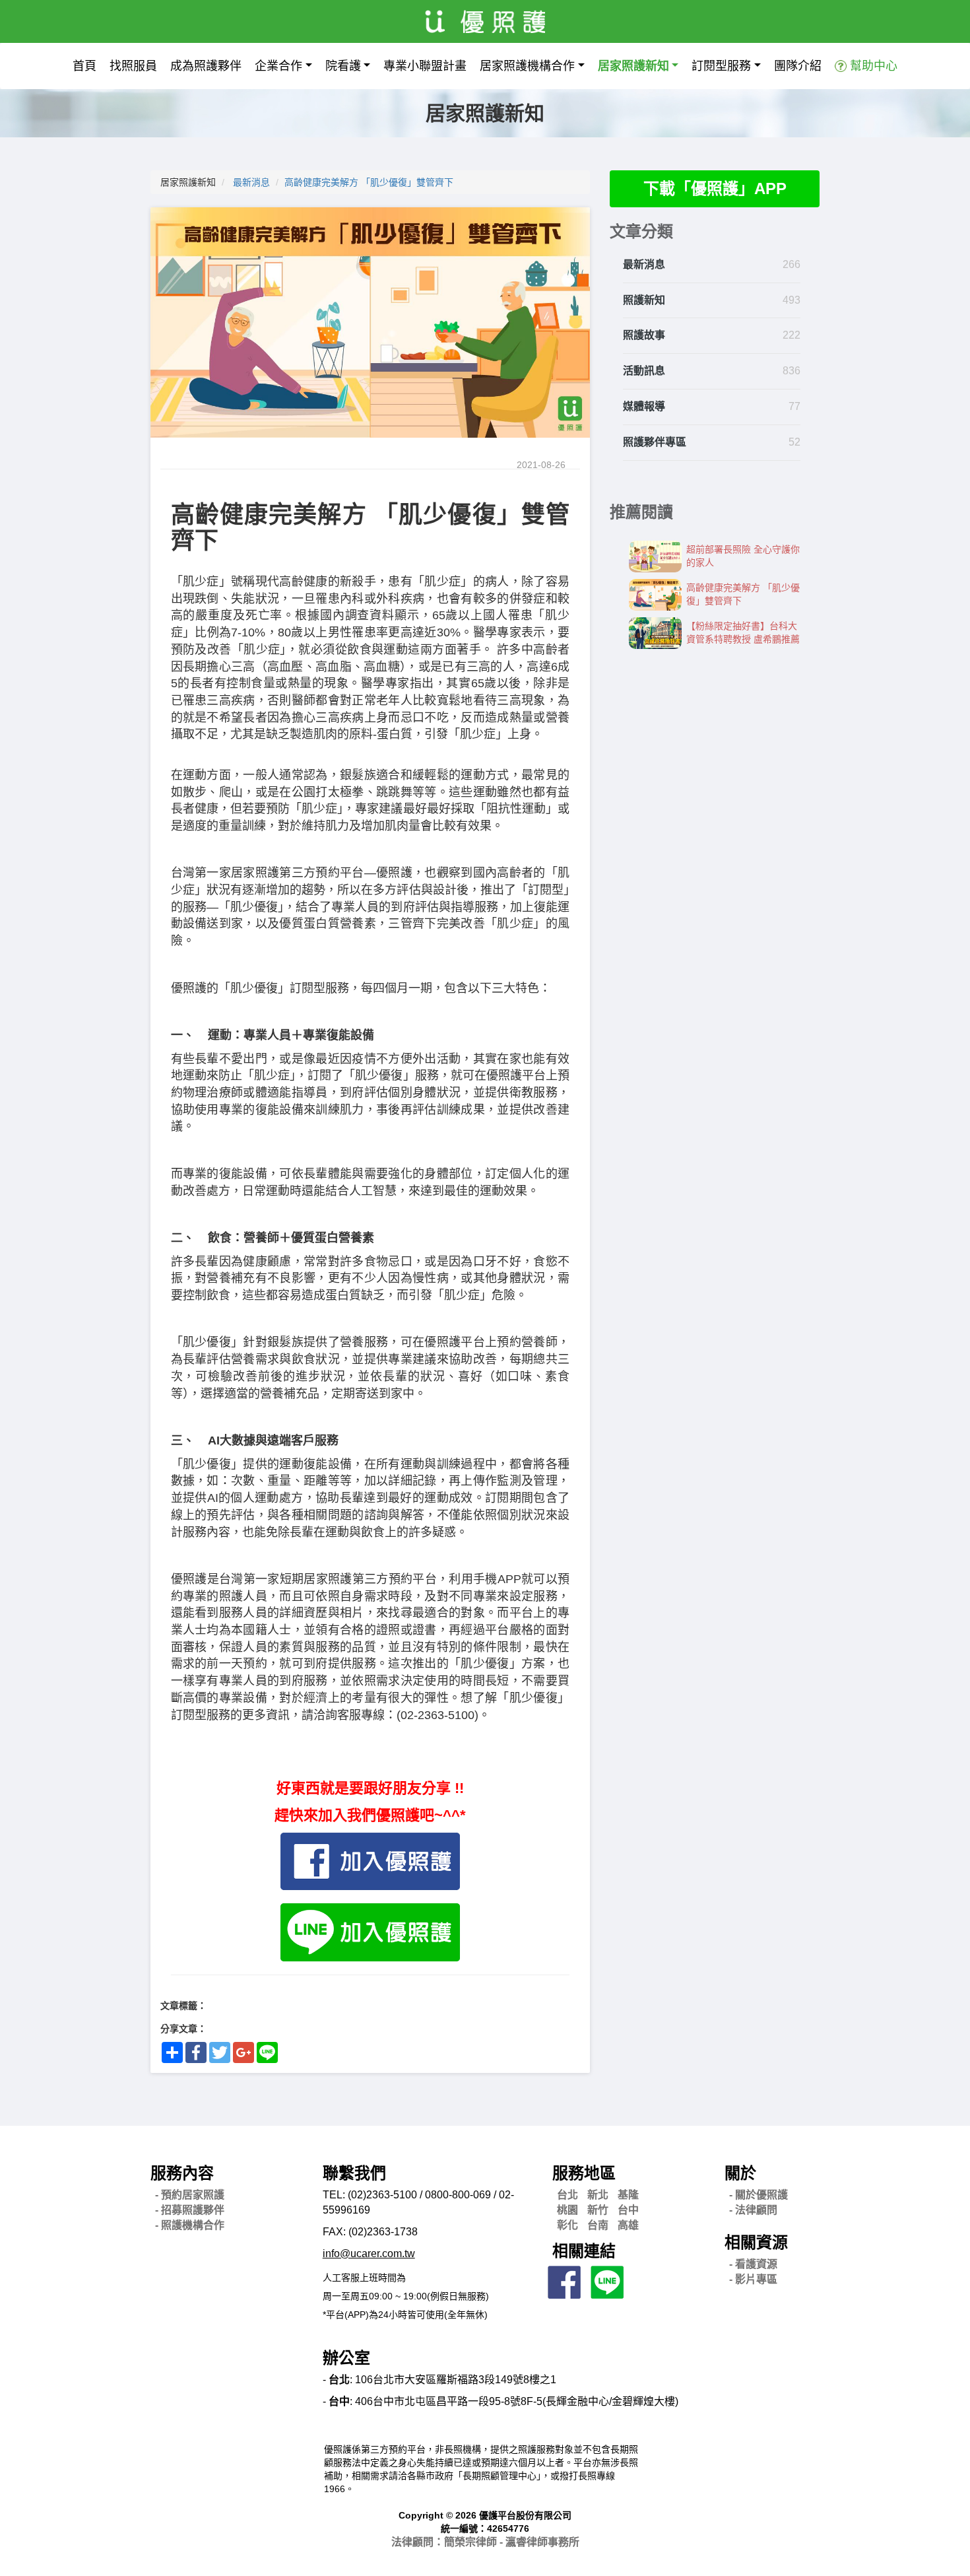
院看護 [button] (343, 66)
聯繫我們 (354, 2173)
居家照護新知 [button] (633, 66)
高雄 (628, 2225)
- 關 (759, 2195)
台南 (598, 2225)
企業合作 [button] (278, 66)
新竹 (598, 2210)
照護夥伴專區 (655, 442)
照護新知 (644, 300)
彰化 (567, 2225)
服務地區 (584, 2173)
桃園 (567, 2210)
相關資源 (756, 2242)
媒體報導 (644, 406)
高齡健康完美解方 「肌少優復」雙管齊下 (369, 182)
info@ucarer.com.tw (369, 2254)
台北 (567, 2195)
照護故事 (644, 335)
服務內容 (182, 2173)
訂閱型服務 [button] (721, 66)
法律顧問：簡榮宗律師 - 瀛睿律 (485, 2542)
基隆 (628, 2195)
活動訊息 (644, 371)
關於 (740, 2173)
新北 (598, 2195)
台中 (628, 2210)
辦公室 (346, 2358)
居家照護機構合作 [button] (527, 66)
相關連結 (584, 2251)
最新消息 (251, 182)
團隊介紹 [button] (798, 66)
